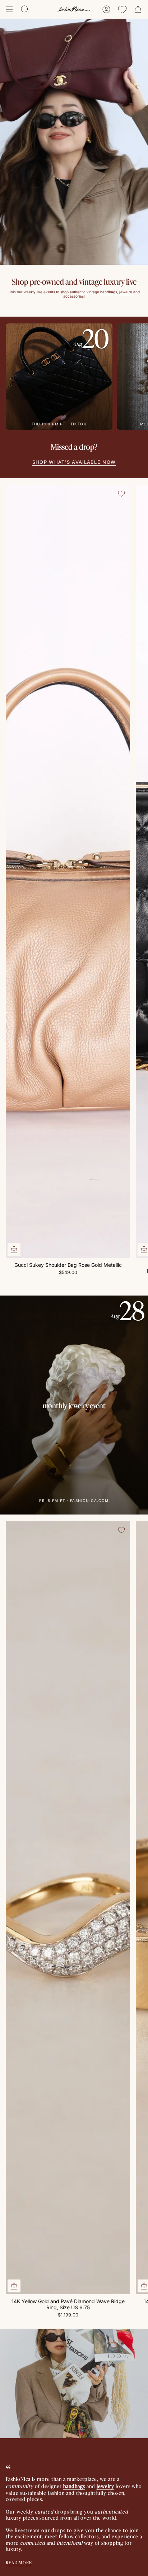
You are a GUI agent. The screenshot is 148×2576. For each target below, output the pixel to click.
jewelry (105, 2486)
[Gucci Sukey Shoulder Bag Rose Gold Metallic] (68, 871)
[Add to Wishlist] (121, 494)
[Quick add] (14, 1250)
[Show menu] (9, 9)
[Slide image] (74, 142)
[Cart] (138, 9)
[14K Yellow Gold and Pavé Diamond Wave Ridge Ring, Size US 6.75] (68, 1908)
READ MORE (19, 2562)
